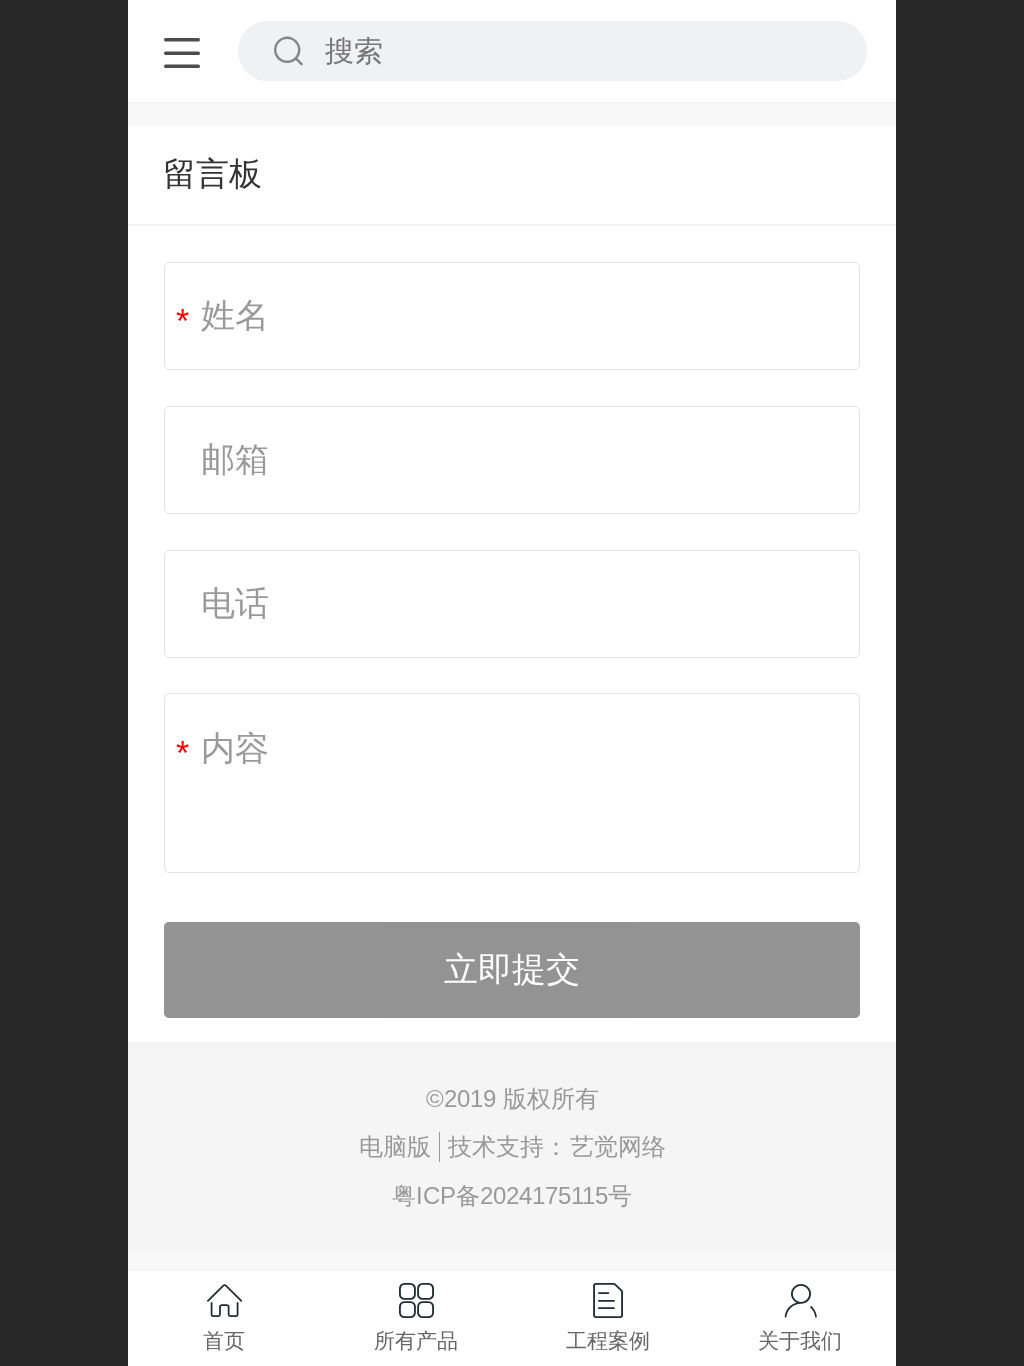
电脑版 (395, 1146)
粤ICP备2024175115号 (512, 1195)
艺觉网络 (618, 1146)
